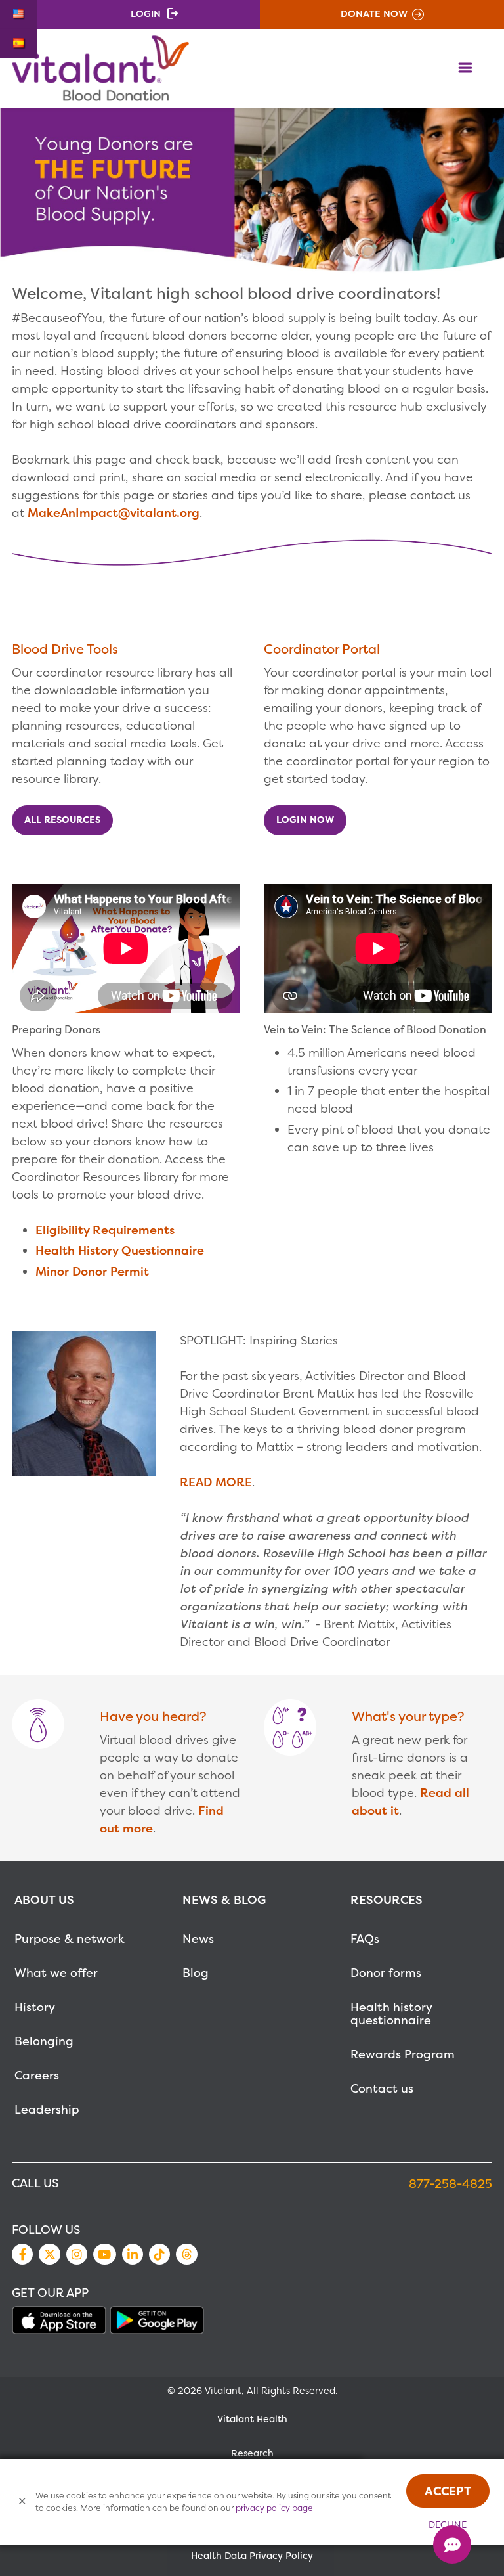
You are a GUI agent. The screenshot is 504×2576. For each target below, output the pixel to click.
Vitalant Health (252, 2419)
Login (146, 14)
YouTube (104, 2254)
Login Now (305, 820)
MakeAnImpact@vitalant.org (114, 513)
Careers (37, 2075)
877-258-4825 (451, 2184)
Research (252, 2453)
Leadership (47, 2109)
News (198, 1939)
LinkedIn (133, 2254)
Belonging (44, 2041)
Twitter (49, 2254)
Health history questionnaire (391, 2013)
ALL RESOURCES (62, 820)
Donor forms (386, 1973)
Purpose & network (70, 1939)
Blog (196, 1973)
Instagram (77, 2254)
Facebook (22, 2254)
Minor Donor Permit (92, 1271)
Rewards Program (403, 2054)
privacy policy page (274, 2508)
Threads (186, 2254)
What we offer (56, 1973)
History (35, 2007)
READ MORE (216, 1482)
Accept (448, 2491)
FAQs (365, 1939)
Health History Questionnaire (120, 1250)
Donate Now (374, 14)
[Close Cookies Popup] (23, 2502)
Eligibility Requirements (105, 1230)
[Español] (19, 43)
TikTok (159, 2254)
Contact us (382, 2088)
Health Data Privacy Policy (252, 2556)
